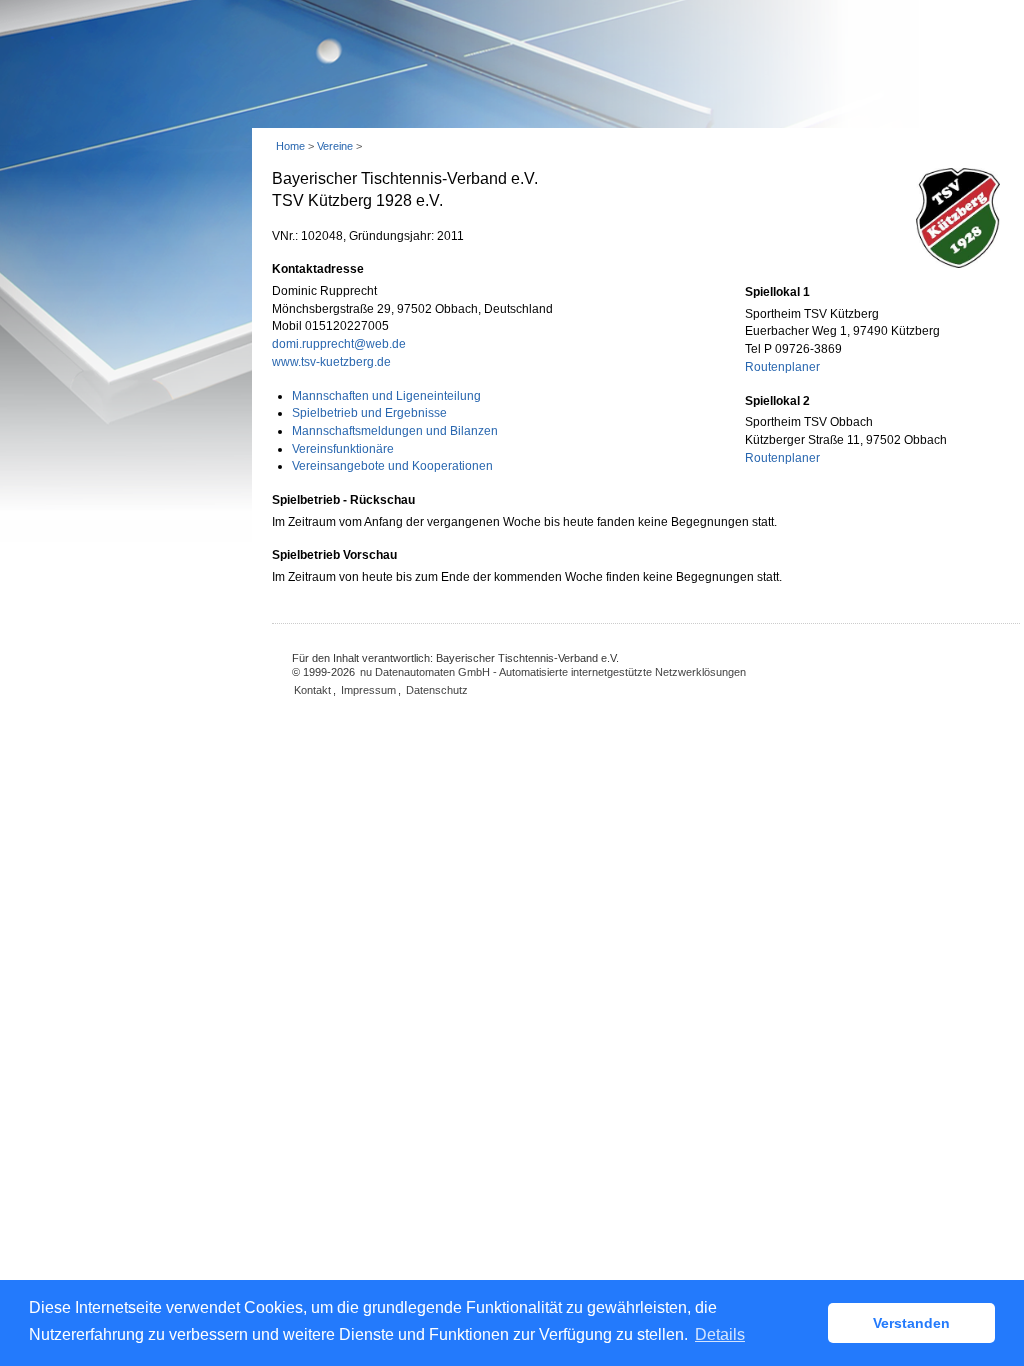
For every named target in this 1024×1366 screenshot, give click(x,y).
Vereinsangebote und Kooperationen (392, 466)
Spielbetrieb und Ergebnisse (369, 413)
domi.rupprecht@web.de (339, 344)
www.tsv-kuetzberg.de (331, 362)
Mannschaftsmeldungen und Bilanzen (395, 431)
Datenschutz (437, 690)
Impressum (368, 690)
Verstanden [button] (911, 1323)
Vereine (335, 146)
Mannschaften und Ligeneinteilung (386, 396)
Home (290, 146)
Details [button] (720, 1334)
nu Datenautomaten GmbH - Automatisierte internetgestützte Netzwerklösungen (553, 672)
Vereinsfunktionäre (343, 449)
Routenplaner (782, 367)
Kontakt (312, 690)
